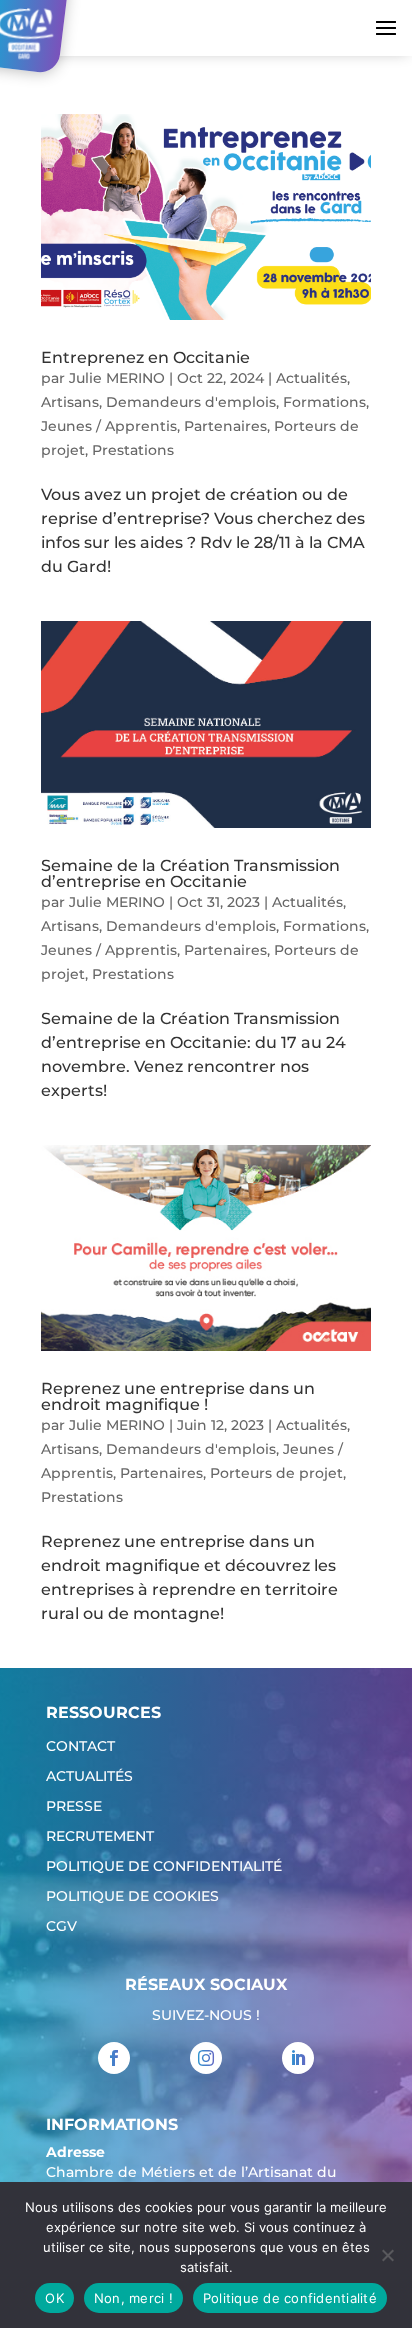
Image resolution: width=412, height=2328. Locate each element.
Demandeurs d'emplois (191, 402)
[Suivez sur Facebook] (114, 2058)
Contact (80, 1747)
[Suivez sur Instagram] (206, 2058)
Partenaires (225, 426)
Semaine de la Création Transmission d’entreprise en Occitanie (190, 873)
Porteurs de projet (276, 1473)
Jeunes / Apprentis (109, 426)
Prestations (133, 450)
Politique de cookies (132, 1897)
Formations (324, 402)
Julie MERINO (117, 378)
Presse (74, 1807)
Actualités (311, 378)
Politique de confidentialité (164, 1867)
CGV (61, 1927)
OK (54, 2298)
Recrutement (100, 1837)
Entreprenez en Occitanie (145, 357)
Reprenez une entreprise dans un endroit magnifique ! (178, 1396)
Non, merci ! (133, 2298)
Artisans (70, 402)
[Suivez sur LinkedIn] (298, 2058)
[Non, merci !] (387, 2255)
